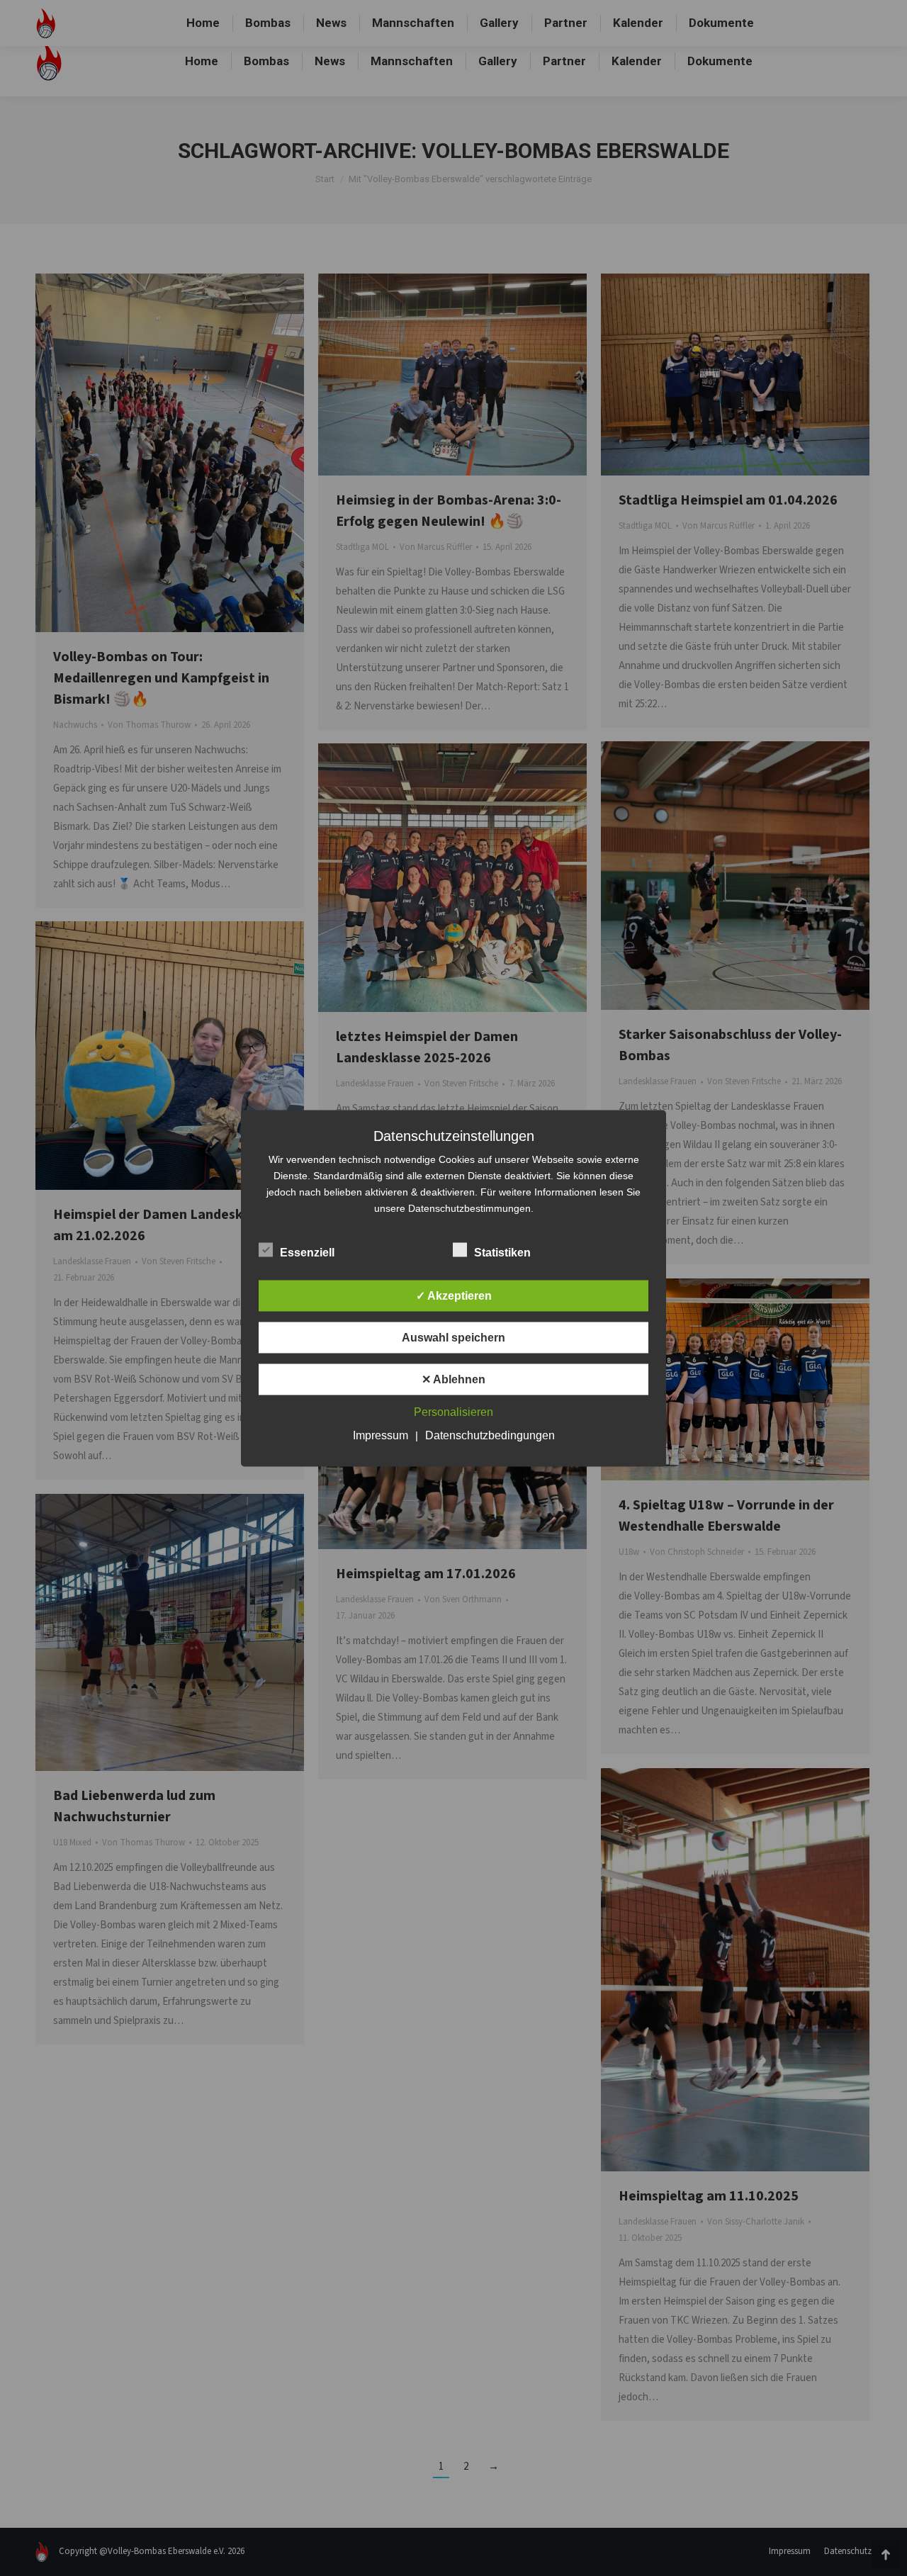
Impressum (381, 1435)
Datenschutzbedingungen (490, 1435)
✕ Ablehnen (453, 1379)
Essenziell (307, 1252)
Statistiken (502, 1252)
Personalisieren (453, 1411)
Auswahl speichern (453, 1337)
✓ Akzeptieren (454, 1295)
